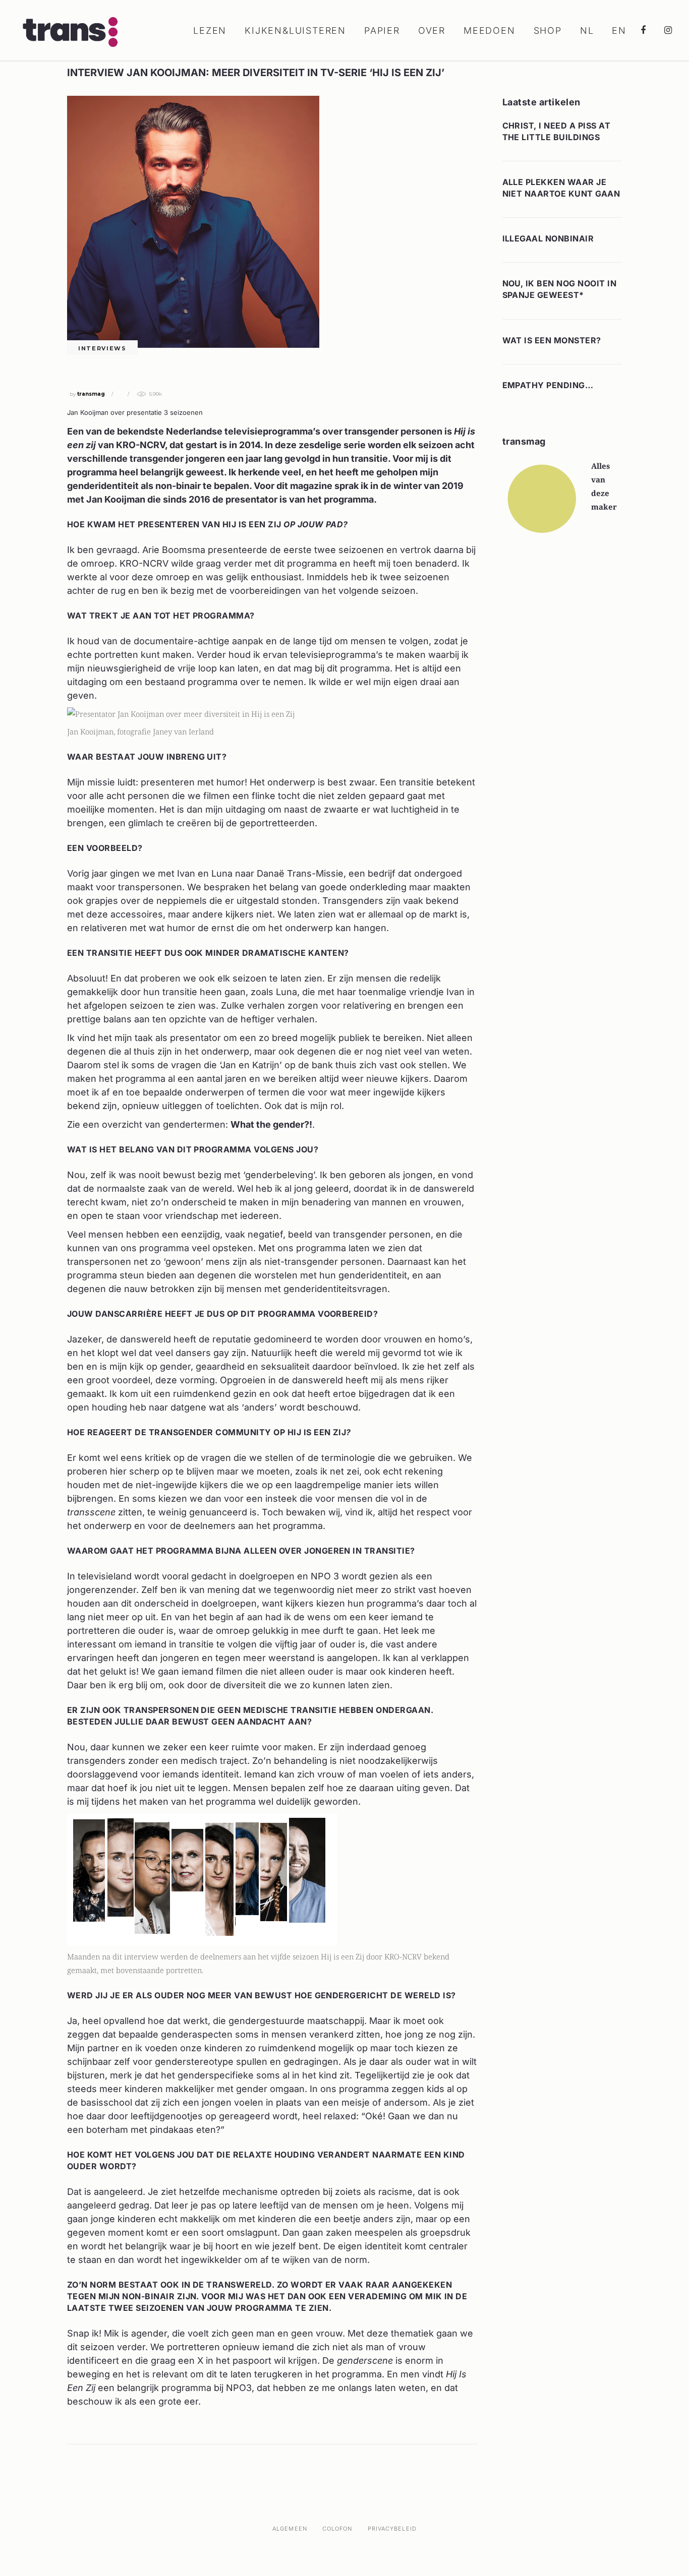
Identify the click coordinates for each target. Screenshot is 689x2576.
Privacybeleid (392, 2529)
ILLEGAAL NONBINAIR (548, 238)
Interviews (102, 348)
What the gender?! (271, 1124)
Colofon (337, 2529)
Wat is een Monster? (552, 340)
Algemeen (290, 2529)
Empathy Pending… (548, 385)
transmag (91, 394)
